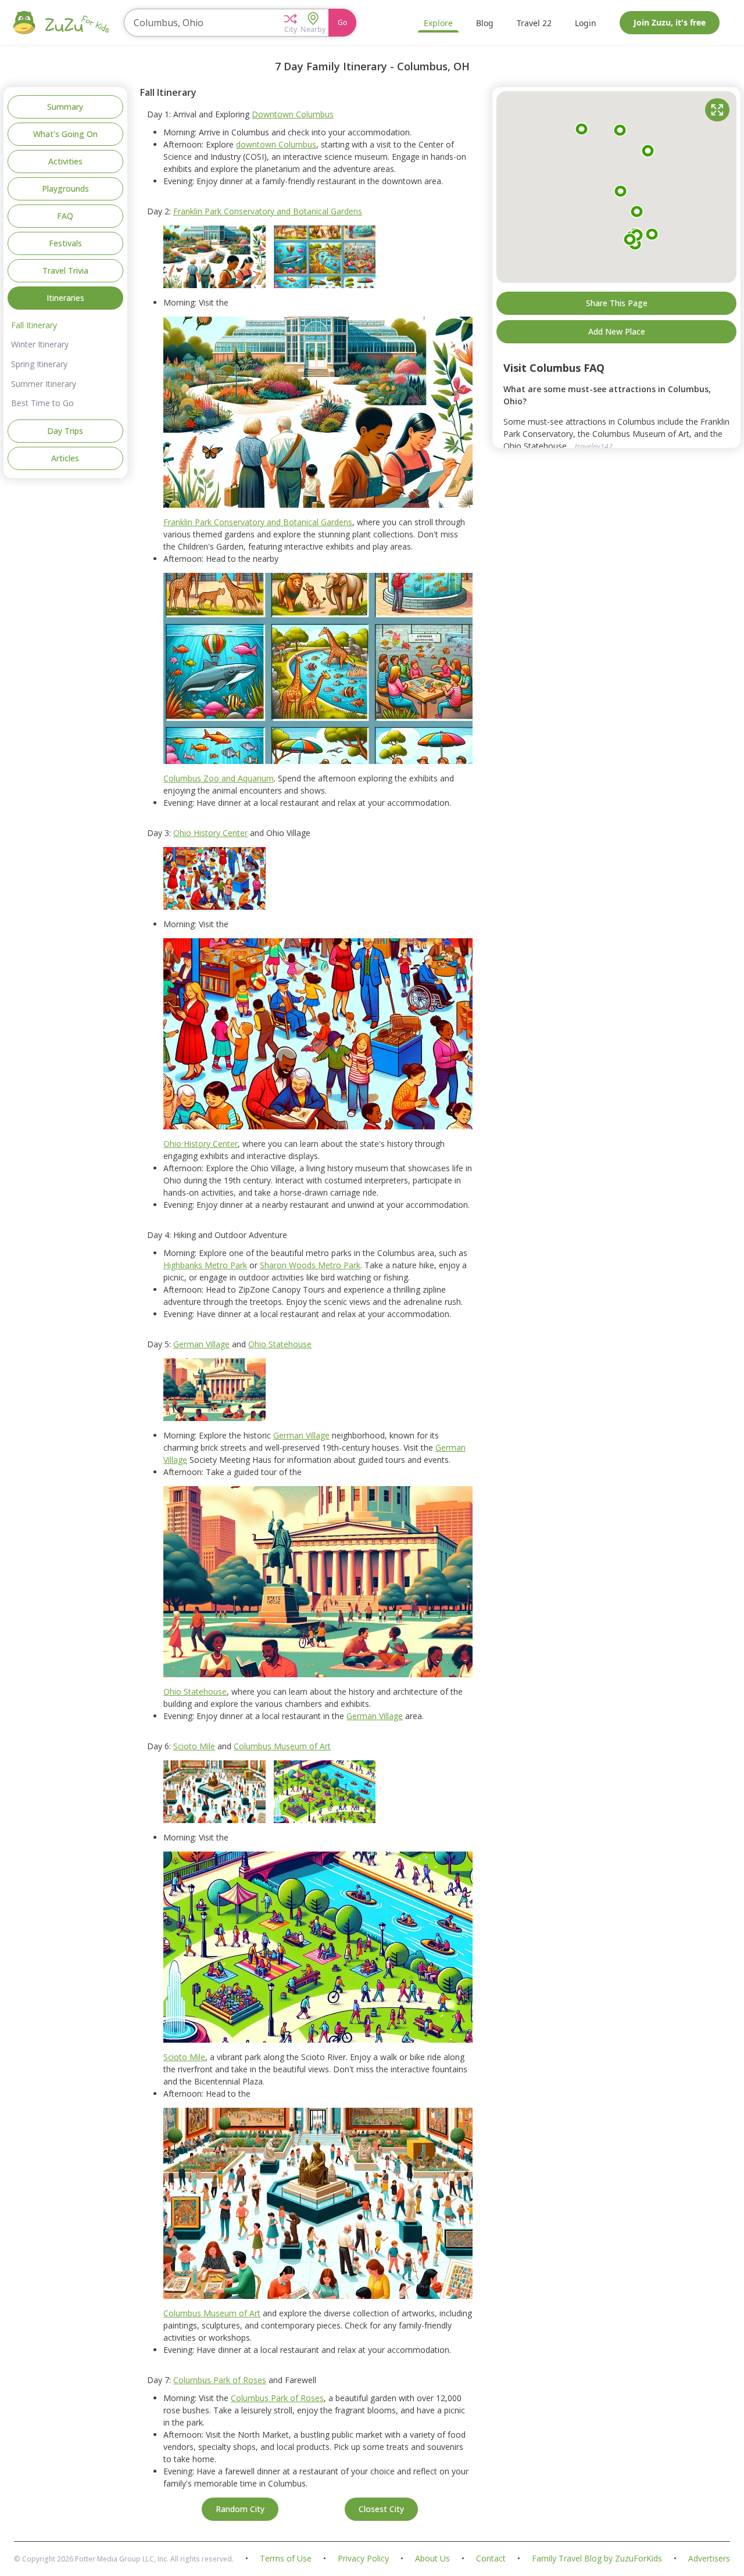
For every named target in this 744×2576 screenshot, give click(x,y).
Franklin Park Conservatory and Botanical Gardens (268, 211)
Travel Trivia (65, 270)
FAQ (65, 216)
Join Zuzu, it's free (670, 22)
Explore (438, 23)
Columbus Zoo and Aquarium (219, 778)
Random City (240, 2509)
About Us (432, 2559)
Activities (65, 161)
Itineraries (65, 298)
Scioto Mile (194, 1746)
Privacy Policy (363, 2559)
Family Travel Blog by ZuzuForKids (597, 2559)
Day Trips (65, 431)
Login (586, 23)
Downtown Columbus (293, 114)
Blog (485, 23)
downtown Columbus (276, 144)
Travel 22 (534, 23)
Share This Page (617, 303)
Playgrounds (65, 189)
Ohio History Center (210, 833)
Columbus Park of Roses (220, 2380)
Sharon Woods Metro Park (310, 1265)
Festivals (65, 243)
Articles (65, 458)
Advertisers (709, 2559)
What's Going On (65, 134)
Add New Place (617, 331)
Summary (65, 107)
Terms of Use (286, 2559)
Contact (491, 2559)
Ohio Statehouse (280, 1344)
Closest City (381, 2509)
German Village (201, 1344)
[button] (290, 23)
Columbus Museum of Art (282, 1746)
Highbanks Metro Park (205, 1265)
